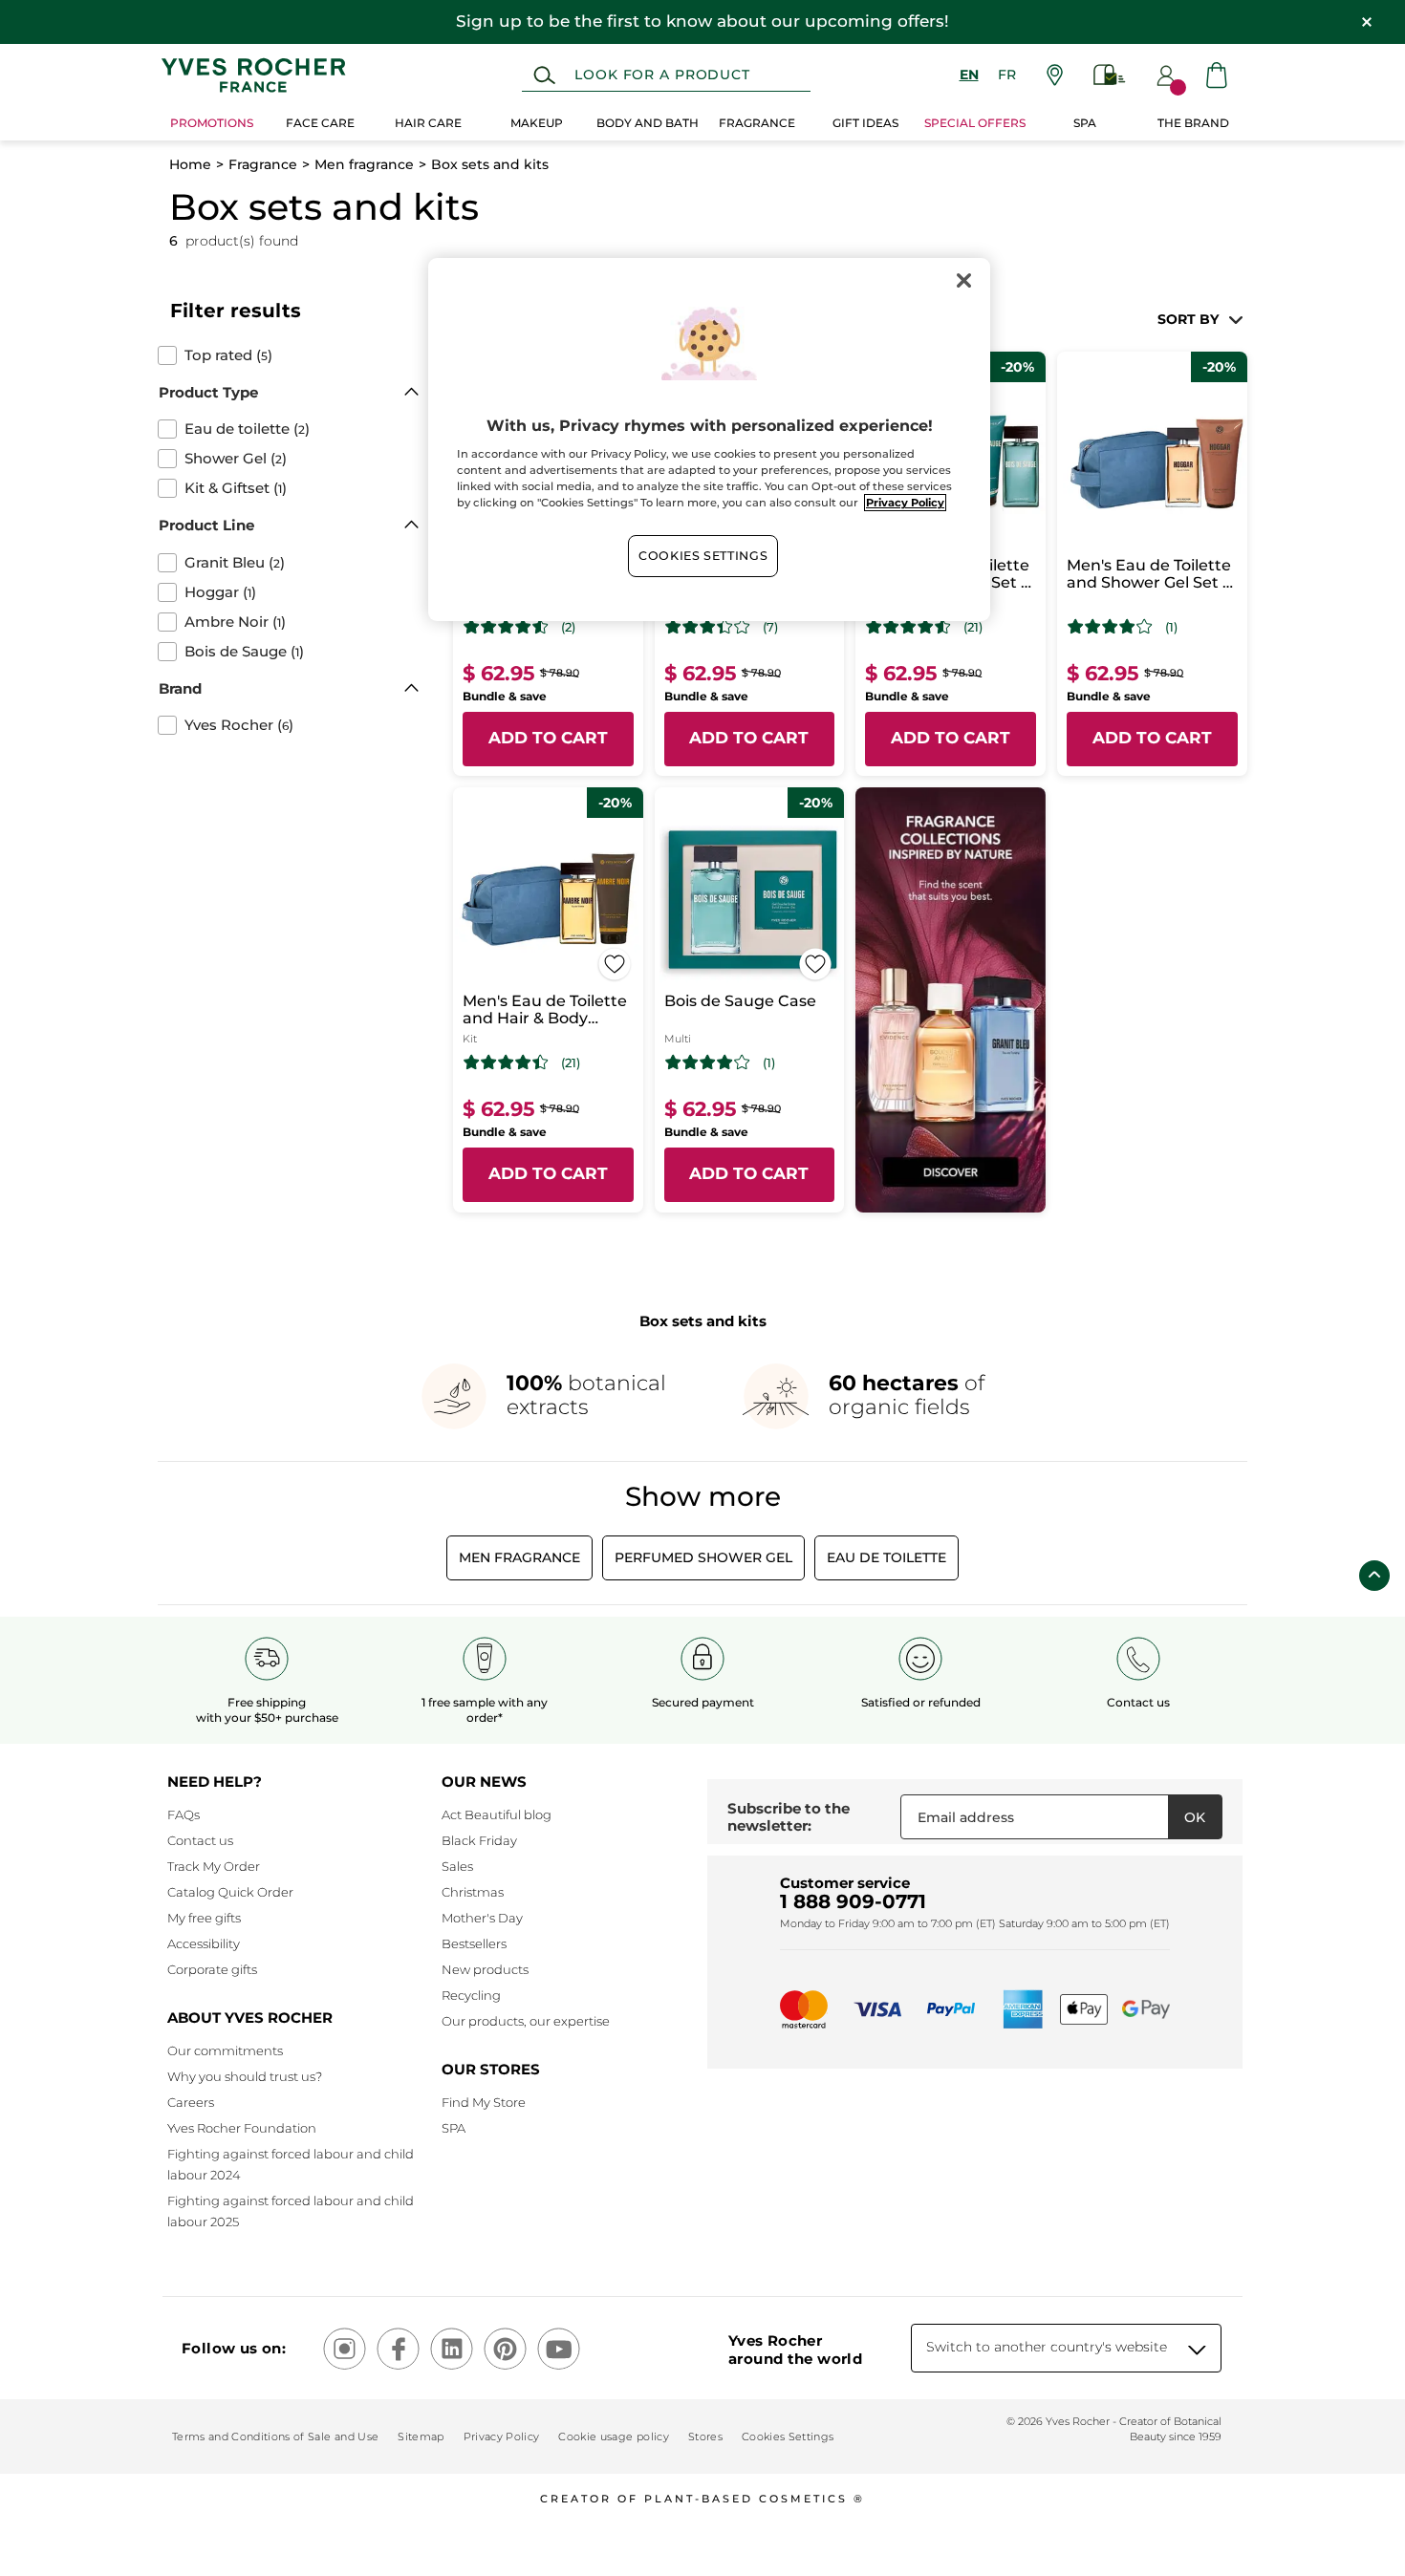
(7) (770, 627)
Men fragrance (364, 164)
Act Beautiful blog (497, 1814)
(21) (973, 627)
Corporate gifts (212, 1969)
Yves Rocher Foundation (242, 2128)
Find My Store (484, 2102)
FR (1007, 75)
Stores (705, 2436)
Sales (457, 1866)
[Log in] (1166, 75)
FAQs (184, 1814)
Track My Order (214, 1866)
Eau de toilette (886, 1557)
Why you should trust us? (245, 2076)
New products (485, 1969)
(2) (568, 627)
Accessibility (204, 1943)
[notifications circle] (1178, 87)
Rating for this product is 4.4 (506, 1063)
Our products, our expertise (526, 2021)
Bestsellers (474, 1943)
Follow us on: (234, 2348)
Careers (191, 2102)
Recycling (471, 1995)
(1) (1171, 627)
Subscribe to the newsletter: (789, 1817)
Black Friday (479, 1840)
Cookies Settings (703, 556)
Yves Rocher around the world (795, 2350)
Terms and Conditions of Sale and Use (275, 2436)
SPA (454, 2128)
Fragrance (263, 164)
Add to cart (548, 738)
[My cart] (1217, 75)
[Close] (963, 281)
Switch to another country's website (1047, 2347)
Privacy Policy (502, 2436)
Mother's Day (482, 1918)
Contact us (200, 1840)
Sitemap (421, 2436)
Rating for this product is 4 (1110, 627)
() (228, 355)
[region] (709, 440)
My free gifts (204, 1918)
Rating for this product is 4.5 (506, 627)
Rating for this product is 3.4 (708, 627)
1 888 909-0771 (853, 1901)
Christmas (473, 1892)
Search (544, 75)
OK (1195, 1817)
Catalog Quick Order (230, 1892)
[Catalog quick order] (1110, 75)
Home (190, 164)
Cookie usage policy (613, 2436)
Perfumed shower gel (703, 1557)
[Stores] (1055, 75)
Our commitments (225, 2050)
